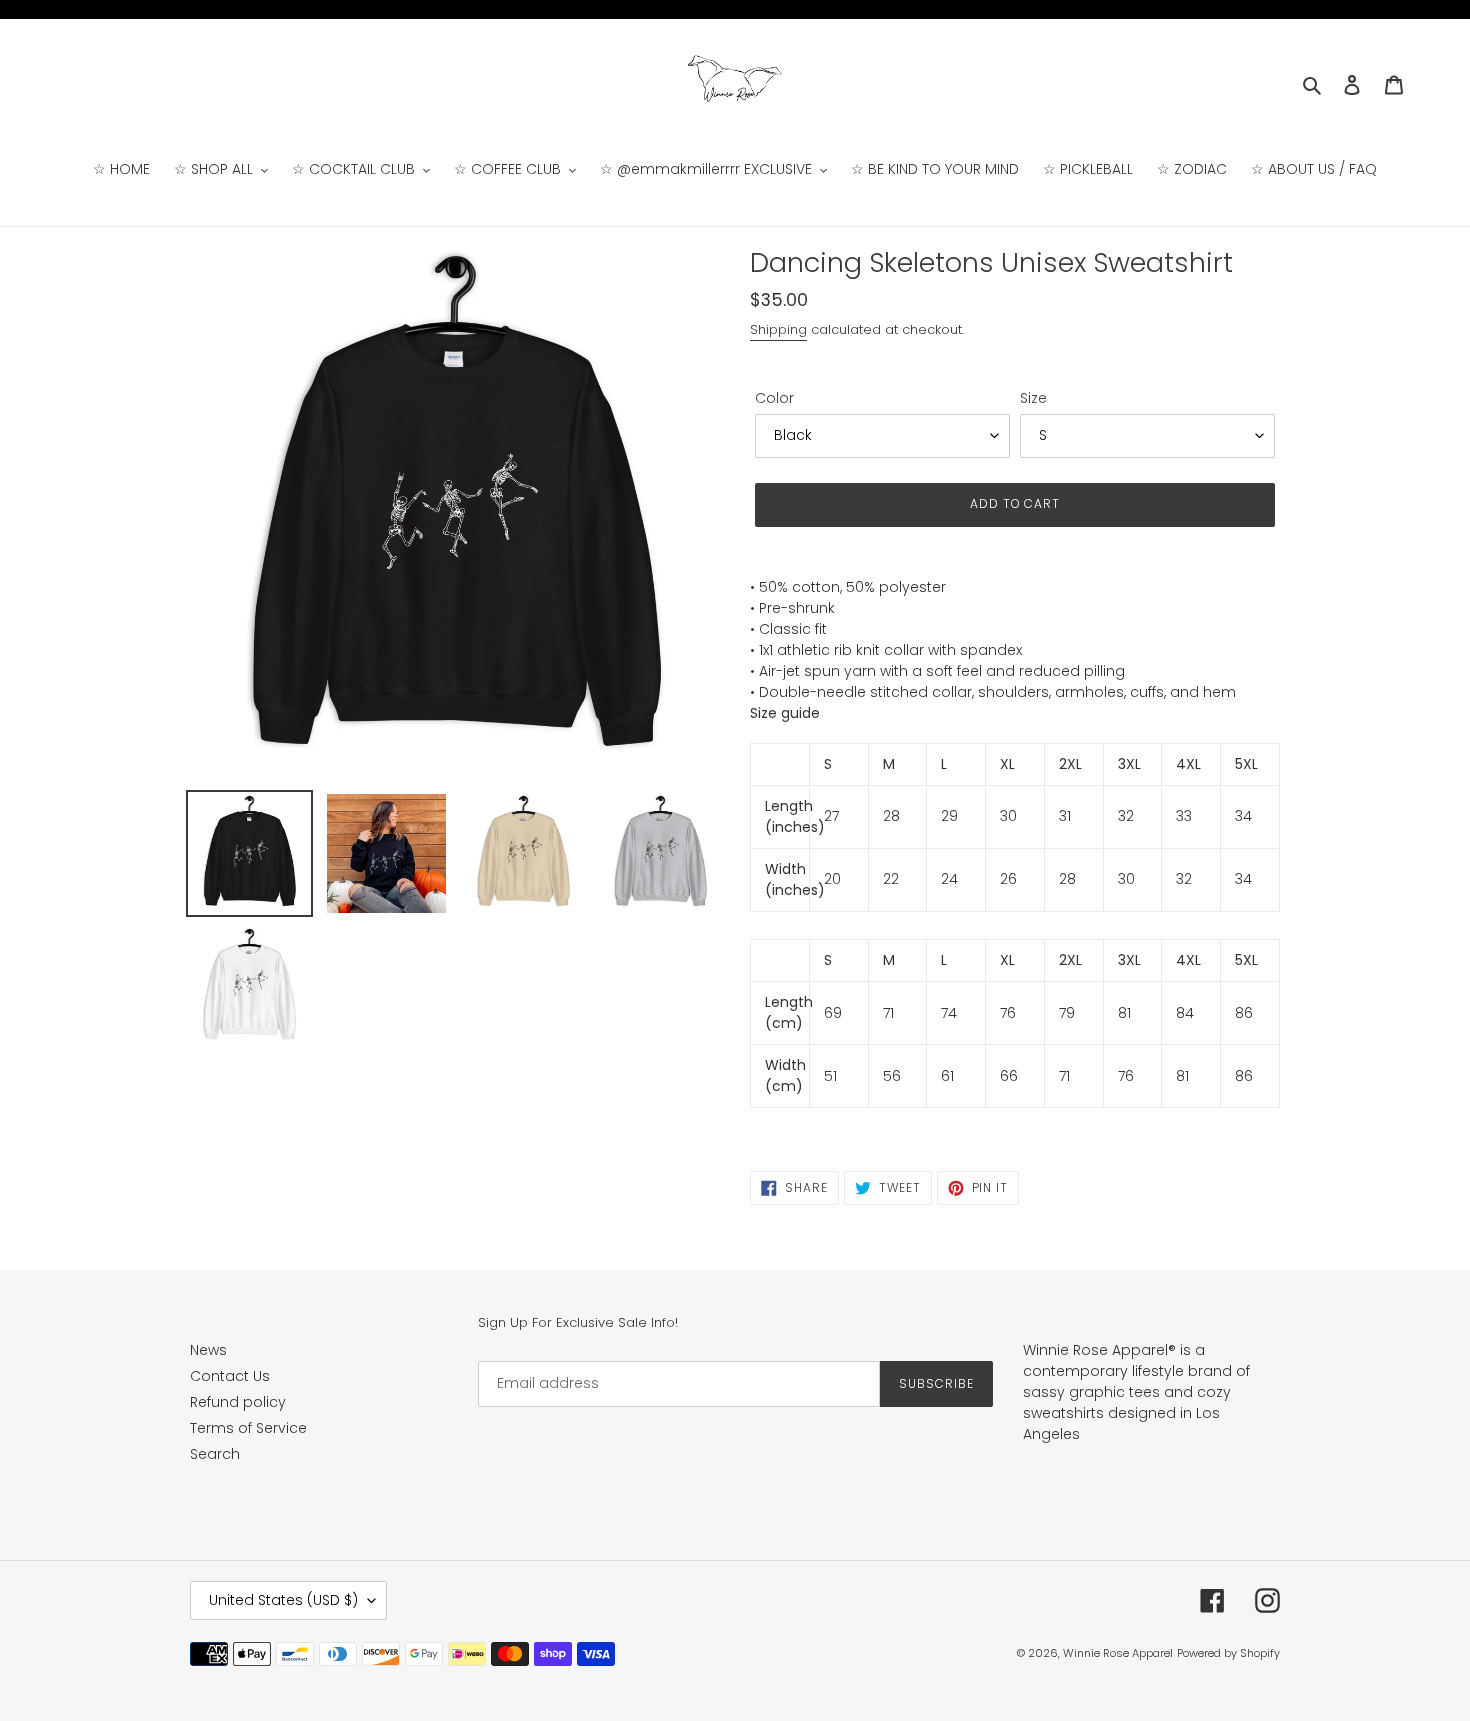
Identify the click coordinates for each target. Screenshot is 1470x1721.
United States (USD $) (283, 1600)
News (208, 1350)
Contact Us (230, 1376)
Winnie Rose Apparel (1118, 1653)
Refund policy (238, 1402)
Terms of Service (248, 1428)
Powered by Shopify (1228, 1653)
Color (774, 398)
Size (1033, 398)
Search (215, 1454)
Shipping (778, 329)
